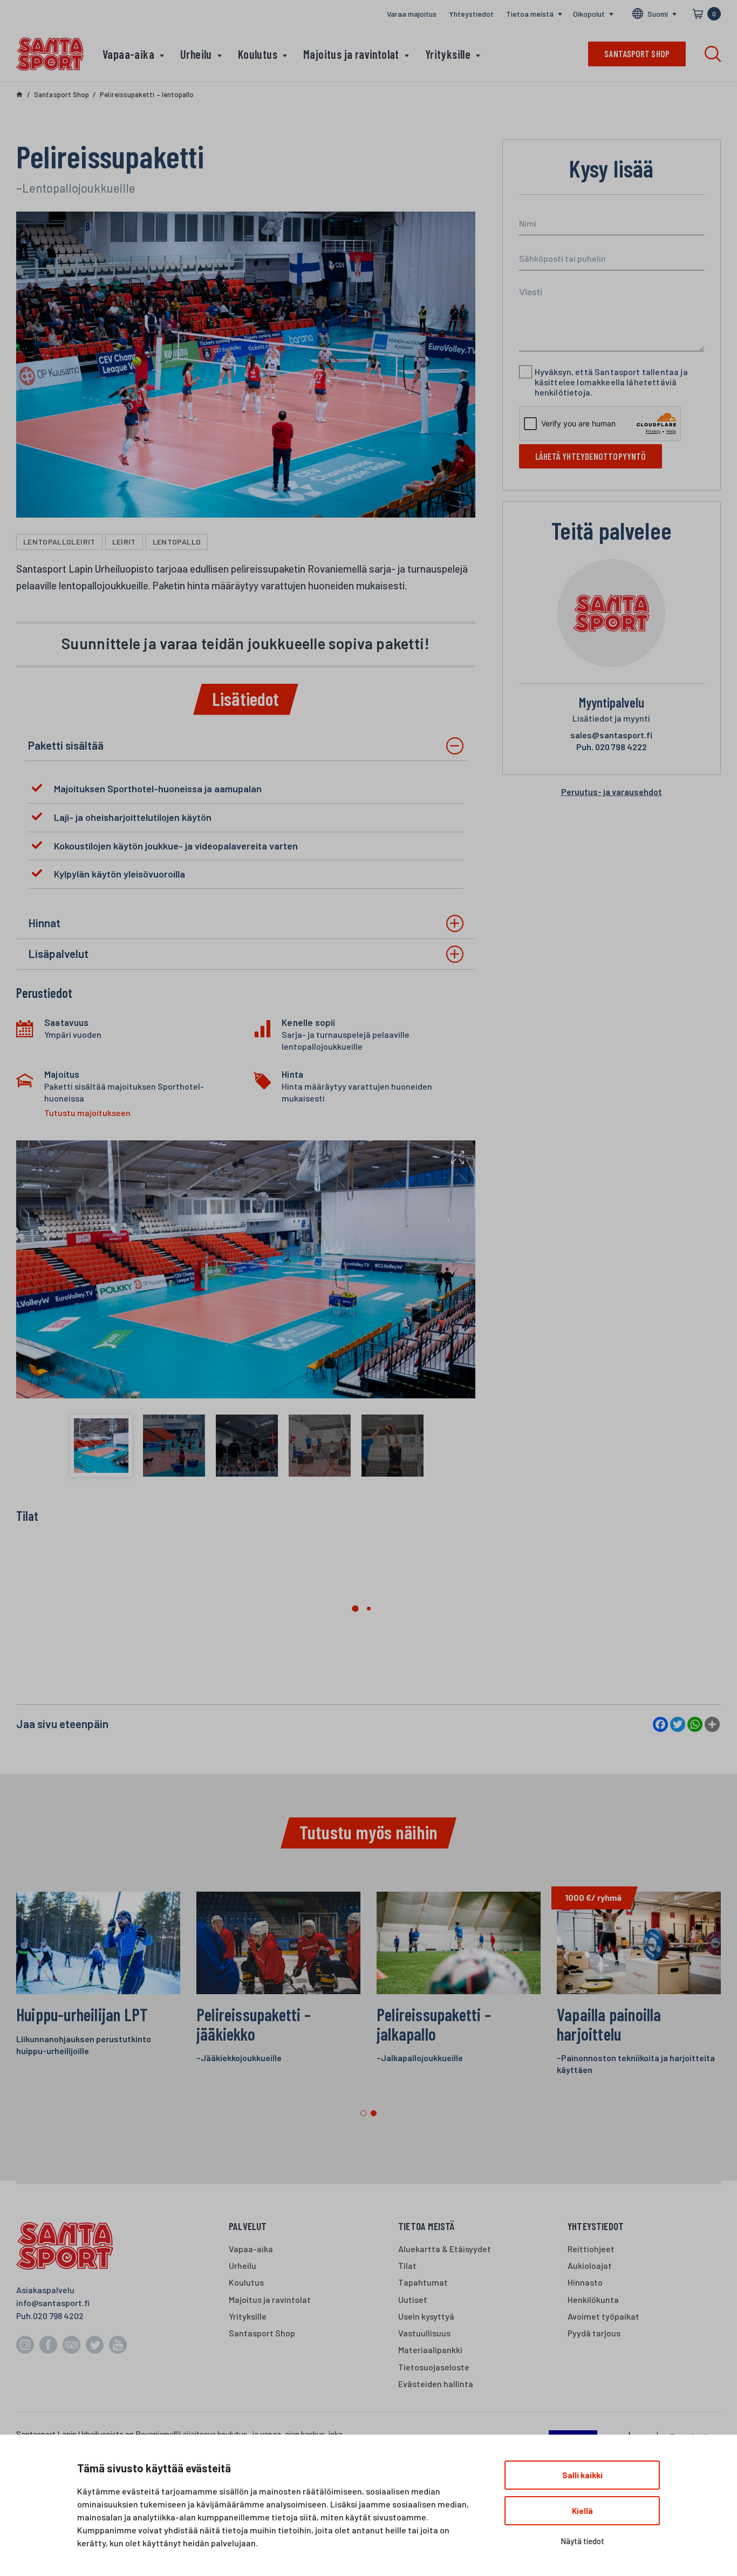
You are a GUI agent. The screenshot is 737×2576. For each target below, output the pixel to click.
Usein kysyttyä (426, 2316)
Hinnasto (585, 2282)
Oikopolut (589, 14)
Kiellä (582, 2511)
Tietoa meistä (530, 14)
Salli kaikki (582, 2475)
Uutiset (413, 2299)
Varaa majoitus (412, 14)
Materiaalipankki (430, 2350)
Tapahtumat (423, 2282)
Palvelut (248, 2226)
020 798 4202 (58, 2316)
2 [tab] (374, 2113)
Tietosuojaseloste (434, 2367)
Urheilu (196, 54)
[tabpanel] (639, 1989)
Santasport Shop (262, 2333)
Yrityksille (448, 54)
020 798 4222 (612, 747)
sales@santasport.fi (611, 735)
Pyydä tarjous (594, 2333)
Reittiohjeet (591, 2249)
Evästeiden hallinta (436, 2384)
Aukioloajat (590, 2265)
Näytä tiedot (582, 2541)
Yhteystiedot (471, 14)
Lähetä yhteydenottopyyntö (591, 456)
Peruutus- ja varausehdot (612, 791)
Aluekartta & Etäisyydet (445, 2249)
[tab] (246, 746)
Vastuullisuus (424, 2333)
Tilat (407, 2265)
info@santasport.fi (53, 2303)
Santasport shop (637, 53)
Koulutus (258, 54)
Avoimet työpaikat (603, 2316)
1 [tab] (363, 2113)
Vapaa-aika (128, 54)
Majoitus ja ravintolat (351, 54)
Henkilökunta (593, 2299)
